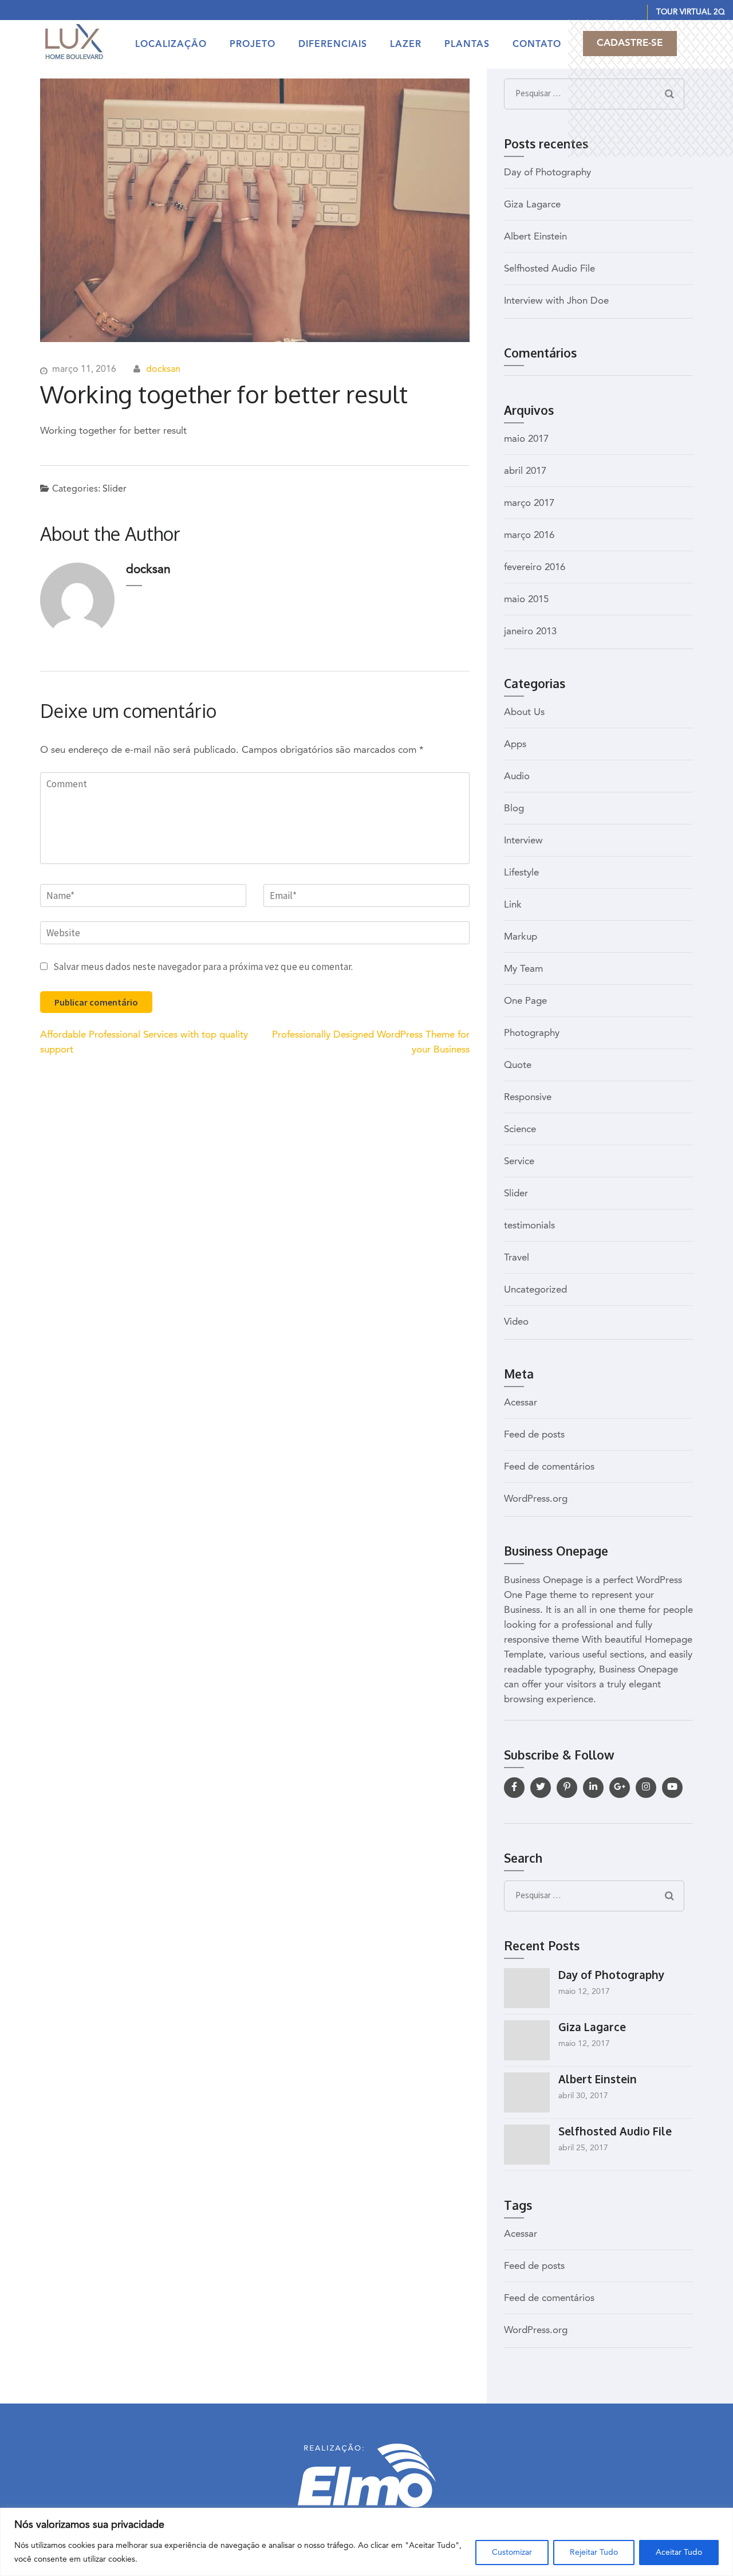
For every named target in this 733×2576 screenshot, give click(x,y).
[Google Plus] (620, 1788)
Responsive (528, 1097)
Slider (115, 489)
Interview (523, 841)
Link (513, 905)
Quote (518, 1065)
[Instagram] (646, 1788)
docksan (163, 370)
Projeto (253, 45)
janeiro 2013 (530, 632)
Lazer (406, 45)
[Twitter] (541, 1788)
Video (516, 1322)
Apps (515, 745)
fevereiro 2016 (535, 568)
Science (520, 1130)
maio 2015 (526, 600)
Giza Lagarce (532, 205)
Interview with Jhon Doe (556, 301)
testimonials (529, 1226)
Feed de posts (534, 1435)
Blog (514, 809)
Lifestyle (521, 873)
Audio (517, 777)
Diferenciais (333, 45)
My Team (523, 969)
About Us (524, 712)
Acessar (521, 1403)
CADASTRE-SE (630, 43)
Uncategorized (535, 1290)
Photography (532, 1033)
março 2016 (529, 535)
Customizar (512, 2553)
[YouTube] (672, 1788)
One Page (525, 1001)
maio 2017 (526, 439)
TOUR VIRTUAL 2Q (690, 12)
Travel (517, 1258)
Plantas (467, 45)
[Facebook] (514, 1788)
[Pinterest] (567, 1788)
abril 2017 (525, 471)
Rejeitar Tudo (594, 2553)
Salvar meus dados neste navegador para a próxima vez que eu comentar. (203, 967)
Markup (521, 937)
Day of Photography (547, 173)
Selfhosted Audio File (549, 269)
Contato (537, 45)
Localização (171, 45)
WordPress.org (536, 1499)
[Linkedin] (593, 1788)
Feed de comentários (549, 1467)
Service (519, 1162)
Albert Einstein (535, 237)
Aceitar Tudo (679, 2553)
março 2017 (529, 503)
